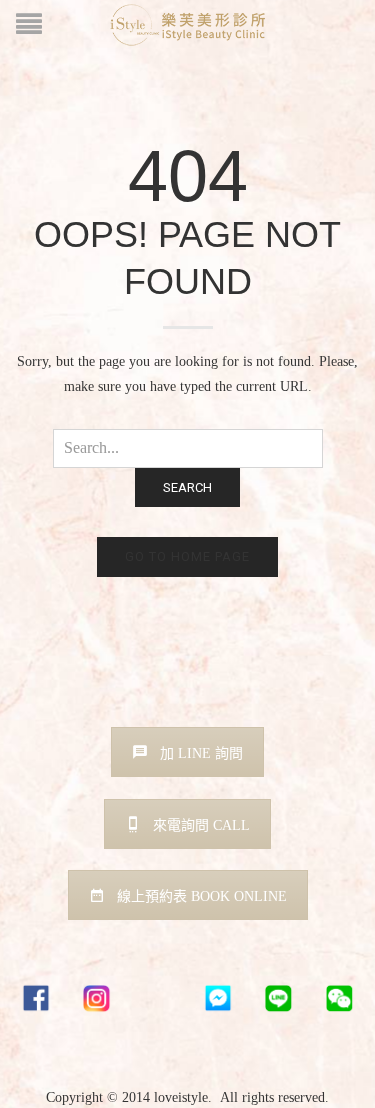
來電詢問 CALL (201, 825)
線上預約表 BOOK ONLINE (202, 896)
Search (187, 487)
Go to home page (187, 556)
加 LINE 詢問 (201, 753)
